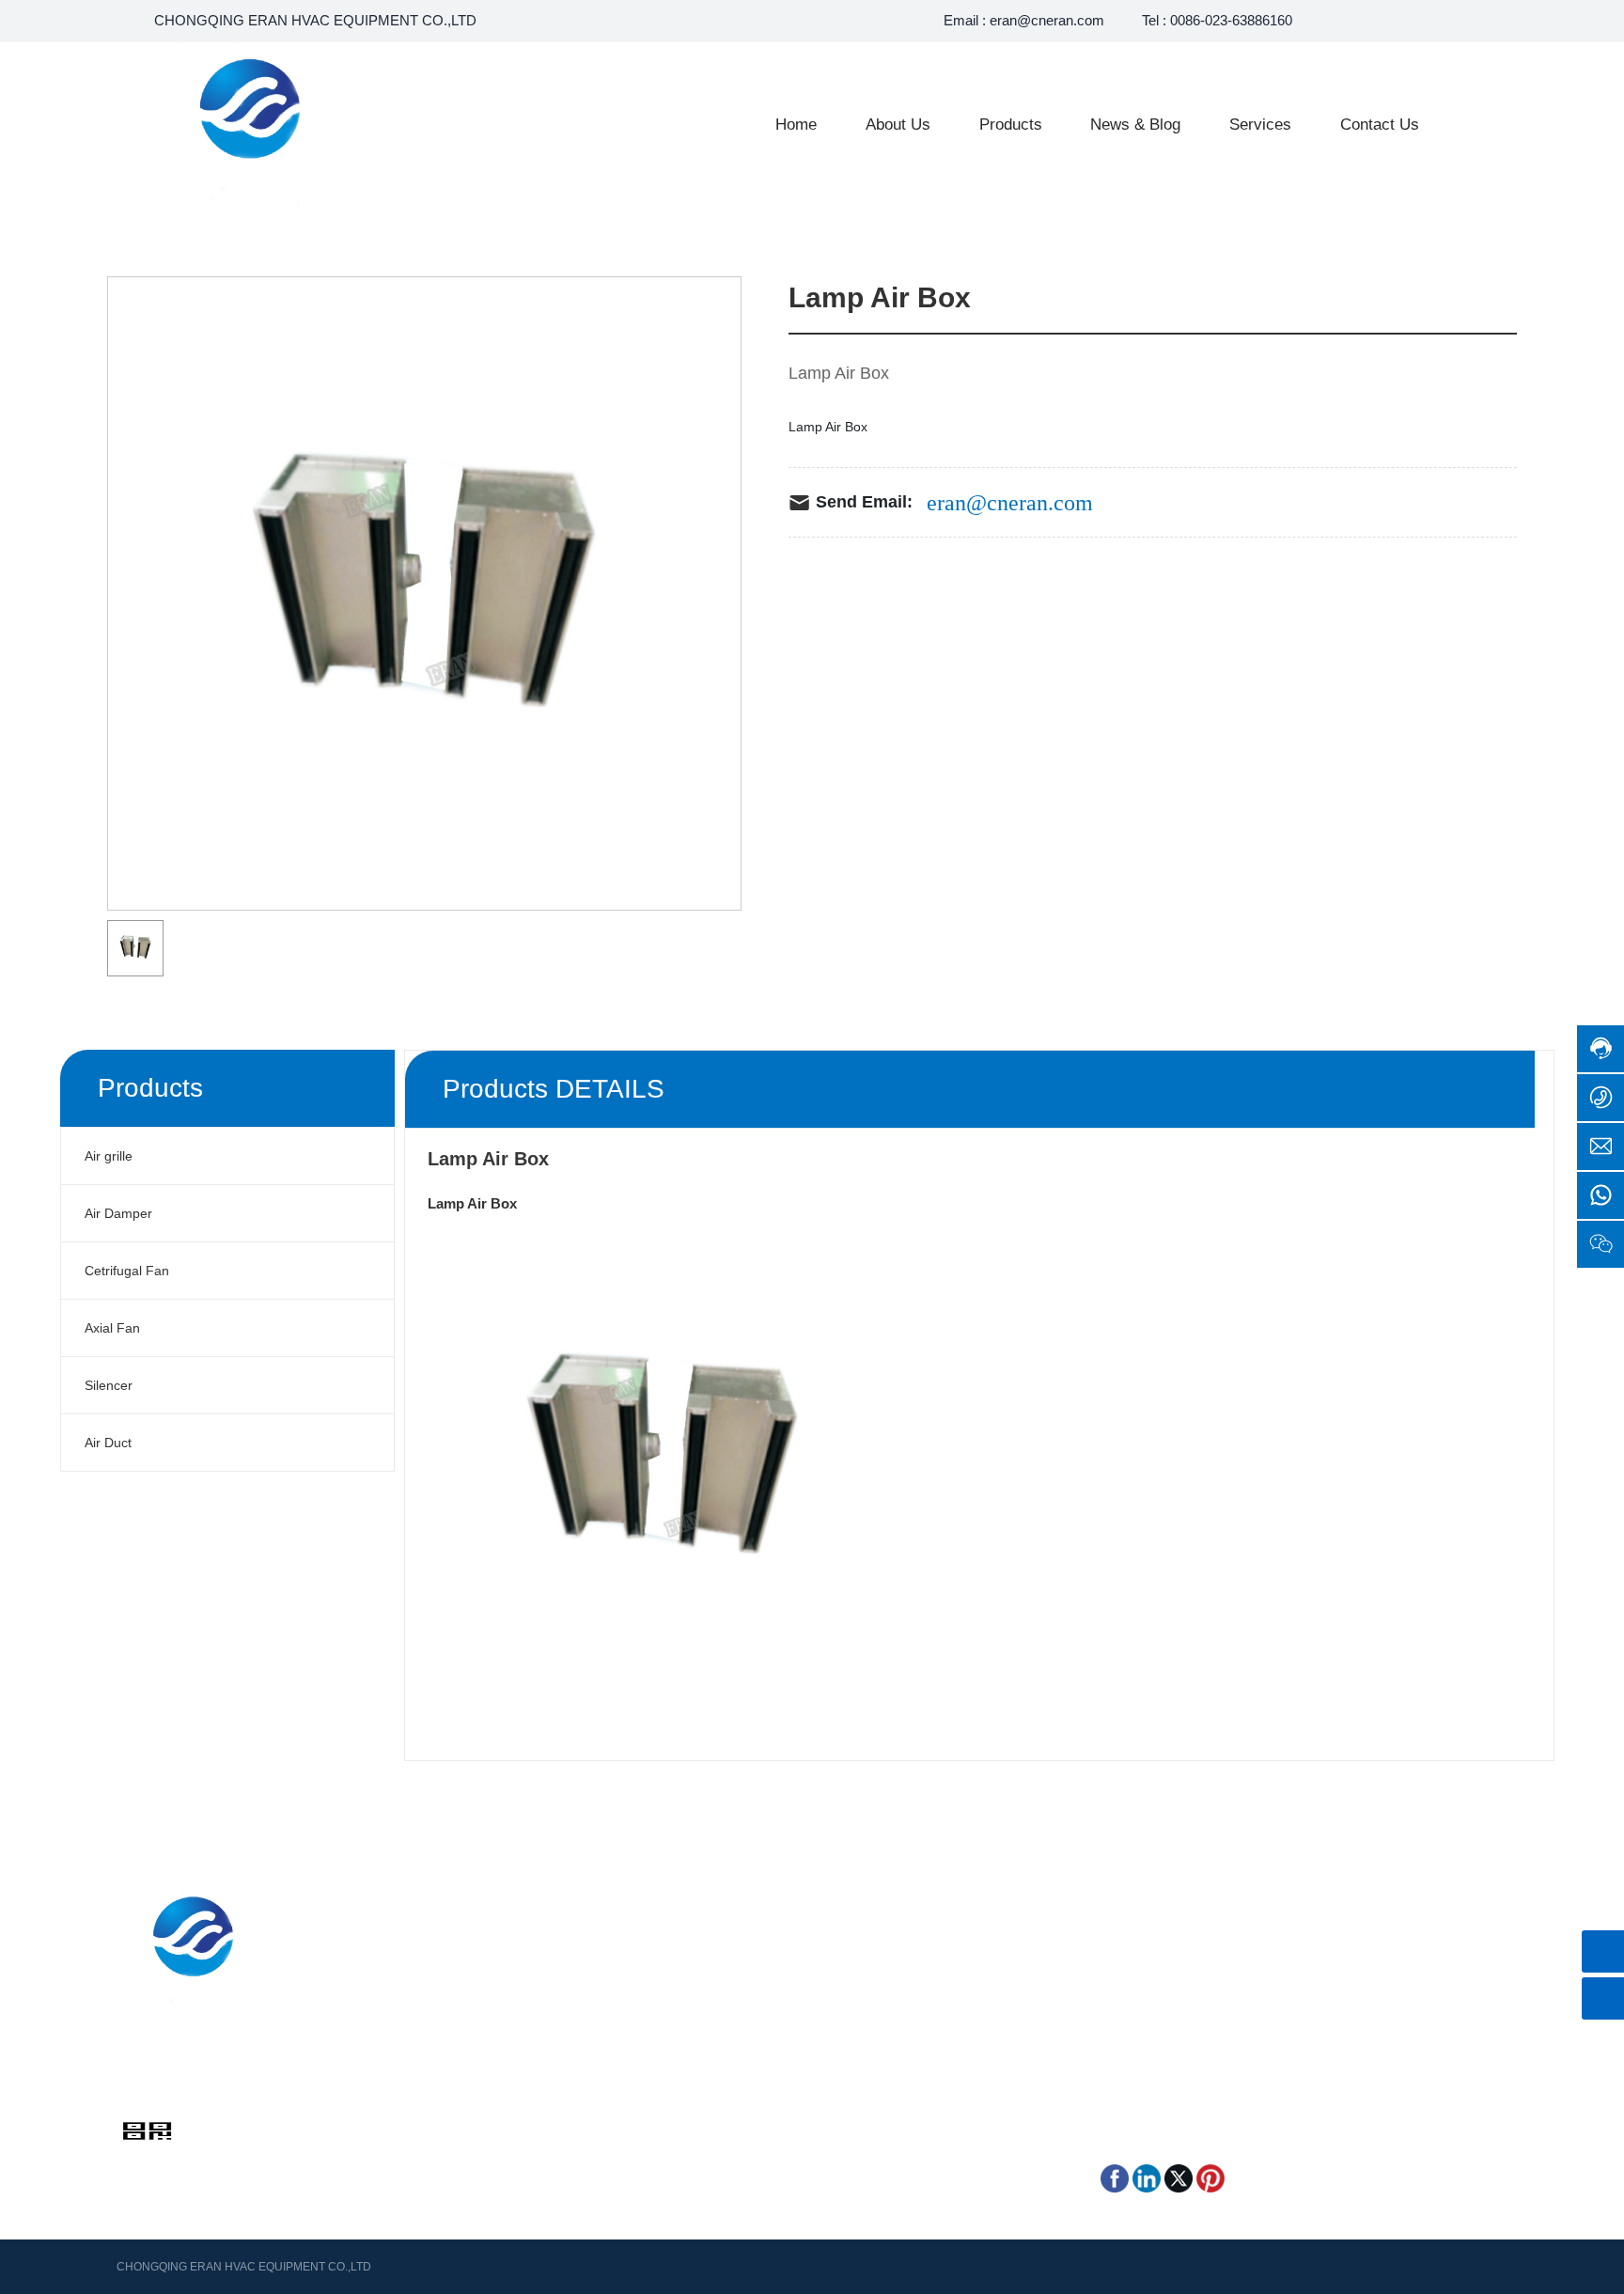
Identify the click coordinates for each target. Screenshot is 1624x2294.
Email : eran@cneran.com (1024, 20)
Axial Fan (896, 1973)
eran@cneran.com (1010, 503)
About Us (423, 1946)
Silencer (698, 1999)
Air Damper (902, 1946)
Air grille (698, 1946)
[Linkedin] (1147, 2177)
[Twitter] (1179, 2177)
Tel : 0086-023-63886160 (1217, 20)
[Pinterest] (1210, 2177)
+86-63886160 (177, 2084)
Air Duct (892, 1999)
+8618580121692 (1179, 1956)
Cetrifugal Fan (716, 1973)
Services (421, 1973)
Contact (419, 1999)
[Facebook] (1115, 2177)
